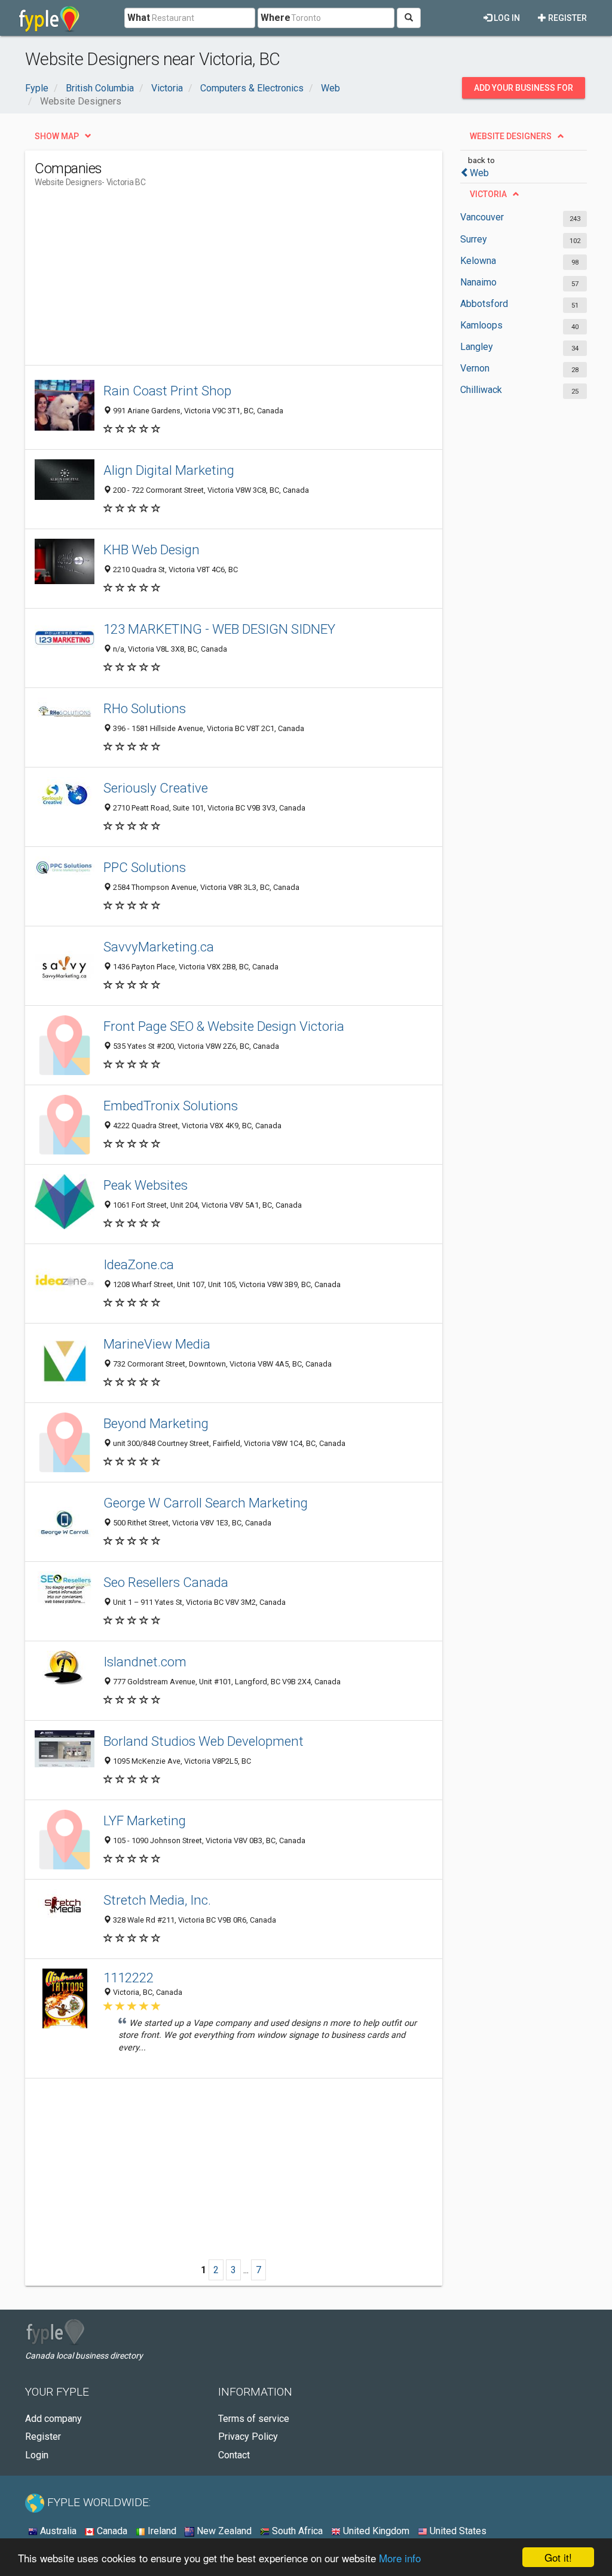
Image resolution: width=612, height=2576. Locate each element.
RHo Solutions (145, 708)
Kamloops (481, 325)
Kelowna (478, 261)
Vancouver (482, 217)
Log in (506, 18)
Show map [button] (57, 136)
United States (457, 2531)
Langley (477, 347)
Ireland (161, 2531)
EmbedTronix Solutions (171, 1106)
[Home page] (49, 18)
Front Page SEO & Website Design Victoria (224, 1026)
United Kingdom (375, 2531)
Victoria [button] (488, 194)
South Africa (296, 2531)
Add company (53, 2419)
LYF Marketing (145, 1820)
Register (567, 18)
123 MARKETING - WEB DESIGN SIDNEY (219, 629)
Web (479, 173)
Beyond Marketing (156, 1423)
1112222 (128, 1978)
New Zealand (223, 2531)
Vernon (475, 368)
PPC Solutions (145, 867)
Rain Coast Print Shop (167, 391)
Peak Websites (146, 1185)
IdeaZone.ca (139, 1264)
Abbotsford (484, 304)
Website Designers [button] (511, 136)
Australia (57, 2531)
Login (37, 2455)
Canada (111, 2531)
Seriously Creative (156, 788)
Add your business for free (524, 91)
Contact (234, 2455)
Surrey (474, 239)
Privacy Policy (248, 2437)
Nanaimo (478, 282)
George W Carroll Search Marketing (206, 1503)
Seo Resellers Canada (166, 1582)
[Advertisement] (252, 281)
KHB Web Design (152, 549)
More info (400, 2558)
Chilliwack (481, 390)
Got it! (558, 2557)
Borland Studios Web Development (204, 1741)
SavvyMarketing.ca (159, 947)
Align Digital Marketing (169, 470)
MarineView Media (157, 1344)
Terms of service (254, 2419)
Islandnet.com (145, 1662)
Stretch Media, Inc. (157, 1900)
